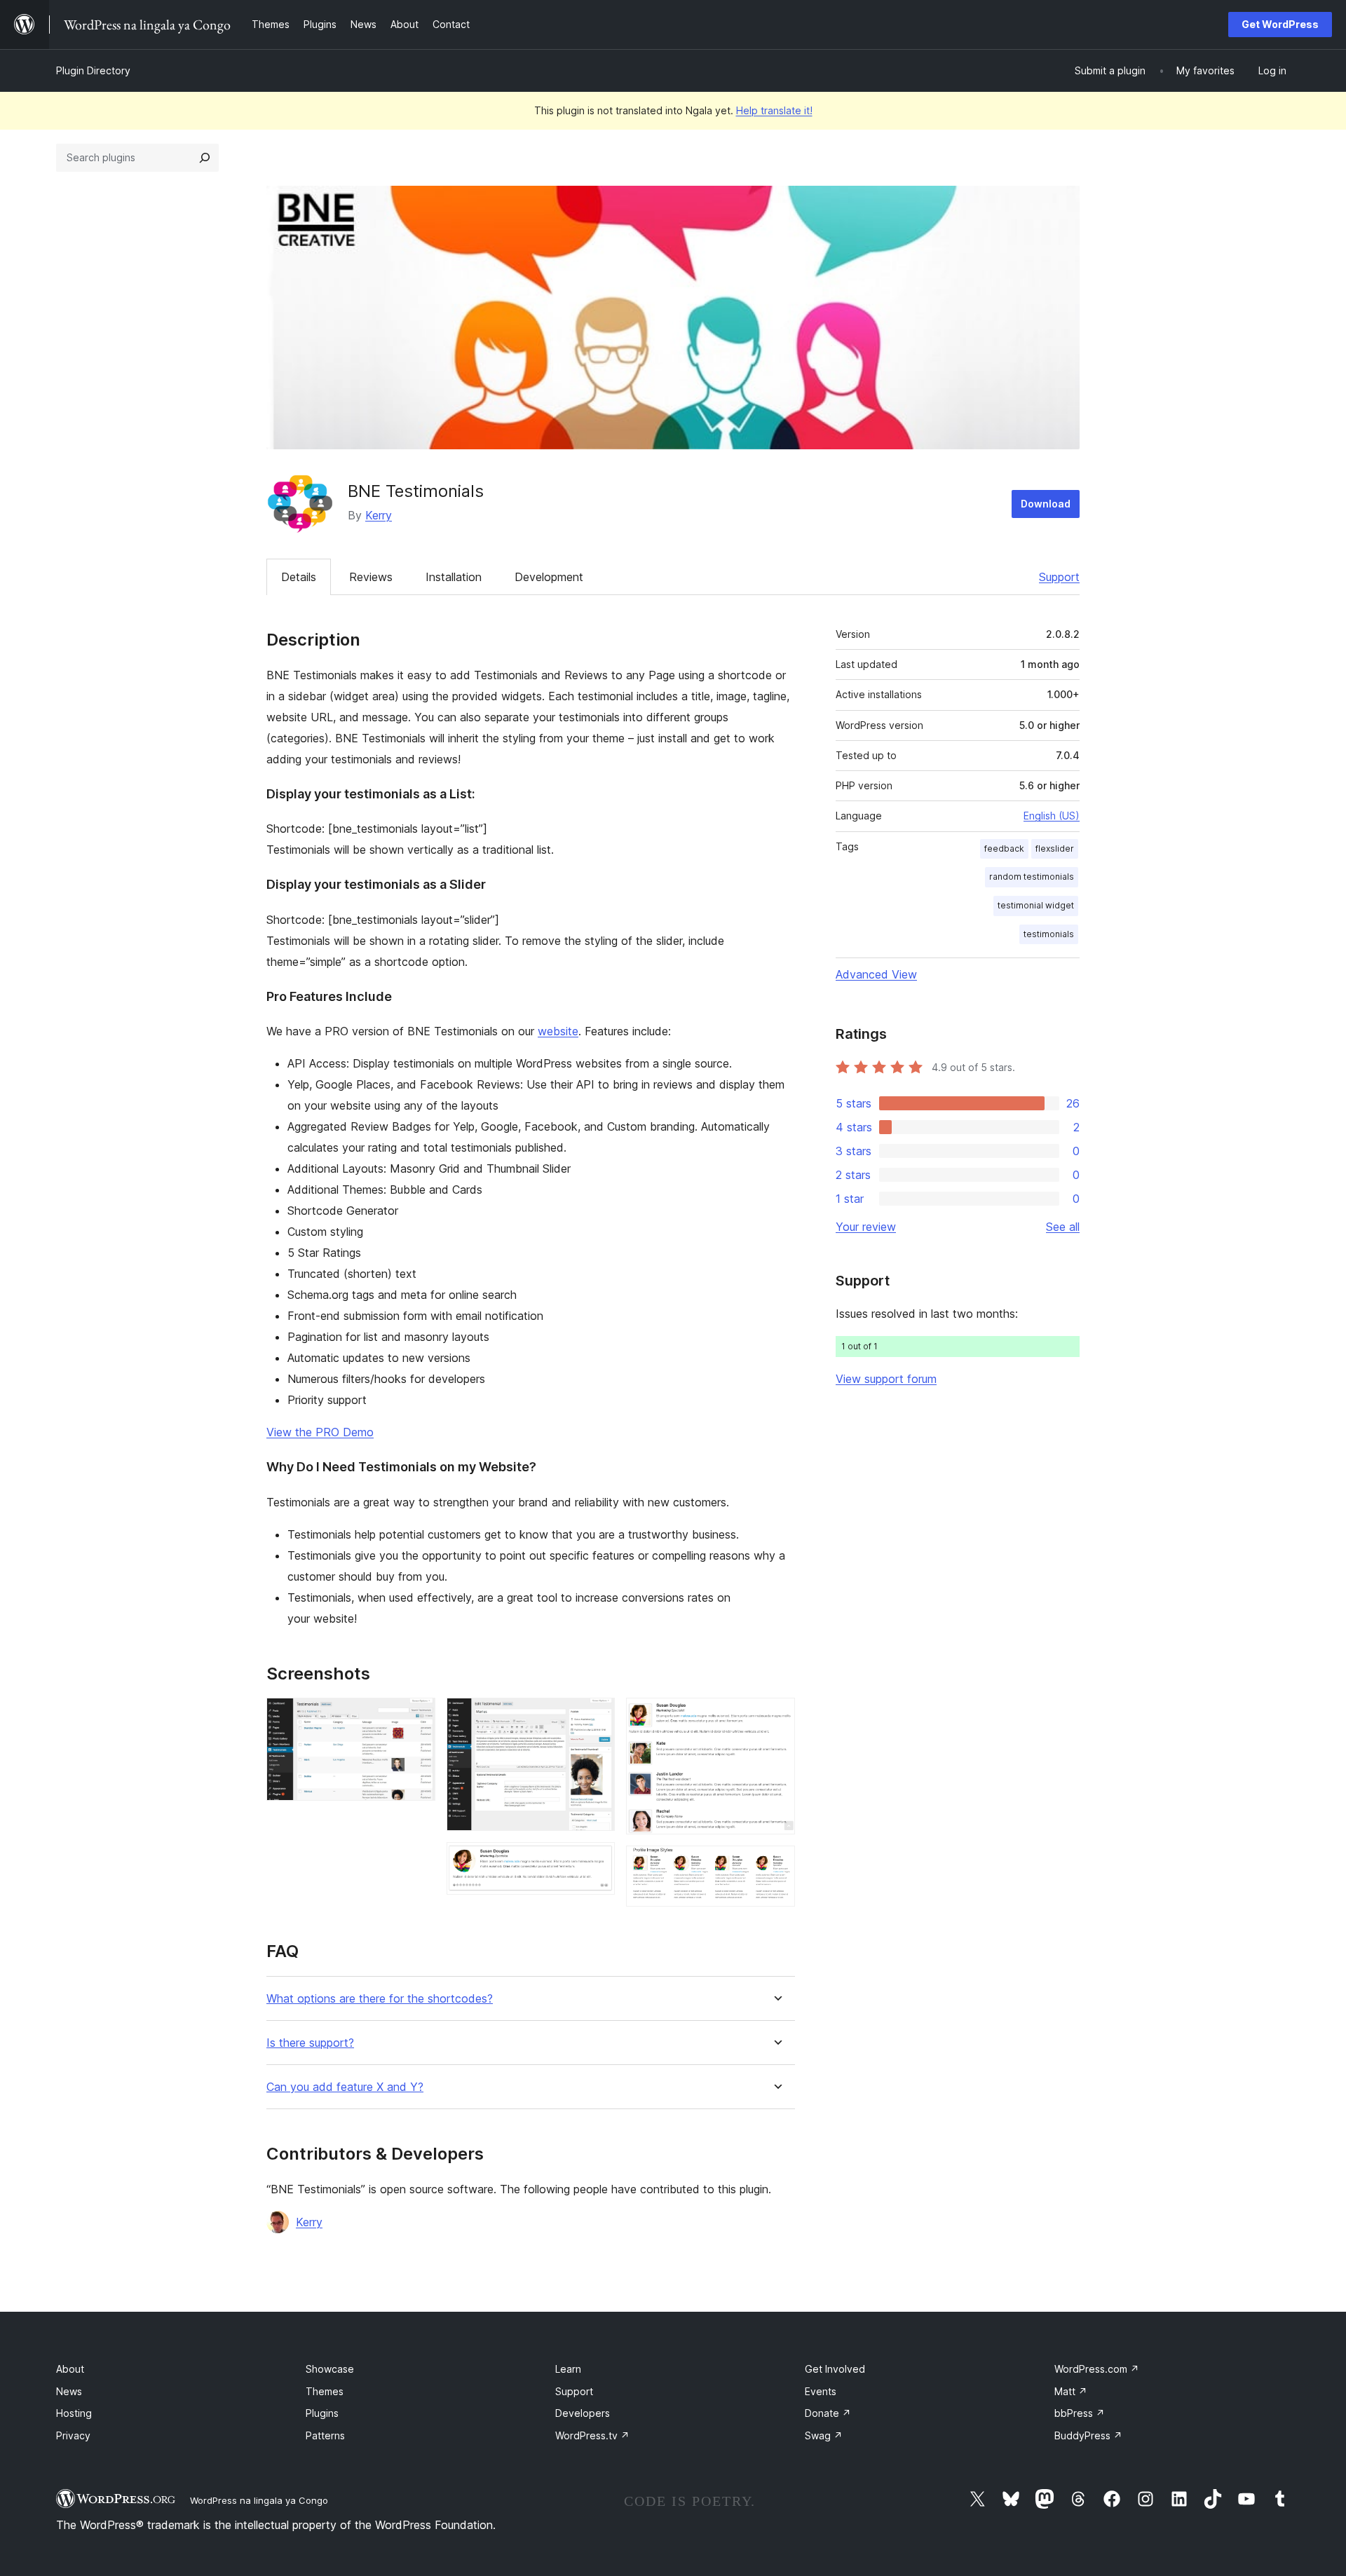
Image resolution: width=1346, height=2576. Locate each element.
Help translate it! (774, 110)
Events (821, 2391)
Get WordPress (1280, 24)
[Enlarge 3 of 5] (596, 1861)
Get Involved (835, 2369)
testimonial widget (1036, 905)
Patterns (325, 2435)
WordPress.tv (592, 2435)
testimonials (1049, 934)
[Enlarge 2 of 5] (596, 1717)
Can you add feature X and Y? (345, 2087)
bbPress (1080, 2413)
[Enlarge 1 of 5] (416, 1717)
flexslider (1055, 849)
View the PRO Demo (320, 1432)
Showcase (330, 2369)
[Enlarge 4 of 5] (776, 1717)
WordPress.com (1097, 2369)
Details (299, 577)
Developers (583, 2413)
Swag (824, 2435)
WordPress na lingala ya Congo (259, 2500)
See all (1063, 1227)
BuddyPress (1088, 2435)
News (69, 2391)
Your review (866, 1227)
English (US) (1052, 816)
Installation (454, 577)
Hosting (74, 2413)
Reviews (371, 577)
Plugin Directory (93, 70)
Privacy (73, 2435)
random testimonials (1032, 877)
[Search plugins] (205, 158)
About (70, 2369)
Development (549, 577)
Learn (568, 2369)
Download (1046, 504)
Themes (325, 2391)
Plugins (322, 2413)
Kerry (379, 515)
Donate (828, 2413)
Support (1059, 577)
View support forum (886, 1379)
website (558, 1031)
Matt (1071, 2391)
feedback (1004, 849)
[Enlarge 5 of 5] (776, 1865)
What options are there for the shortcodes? (380, 1999)
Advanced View (876, 974)
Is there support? (310, 2043)
